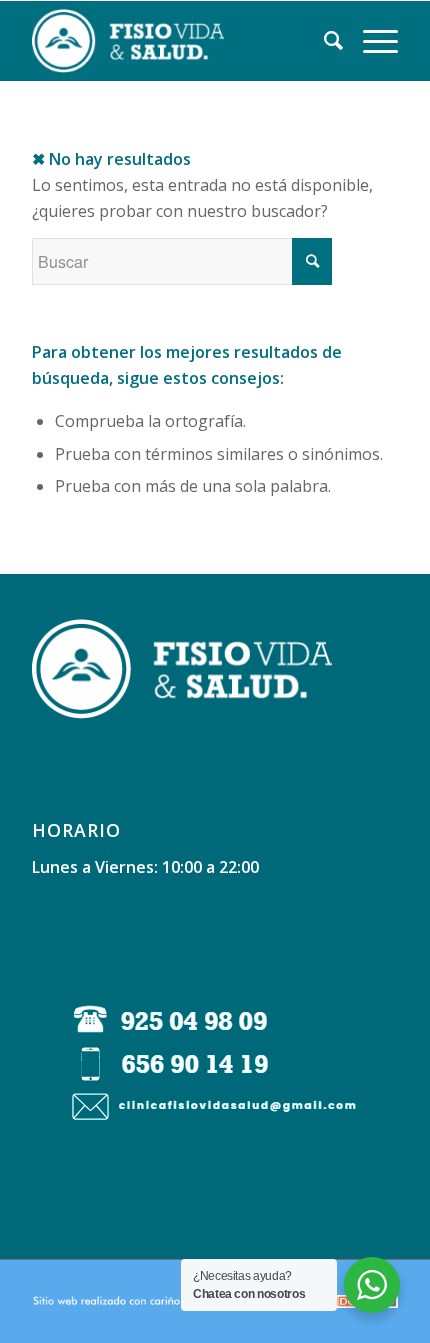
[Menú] (370, 41)
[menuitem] (323, 41)
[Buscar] (323, 41)
